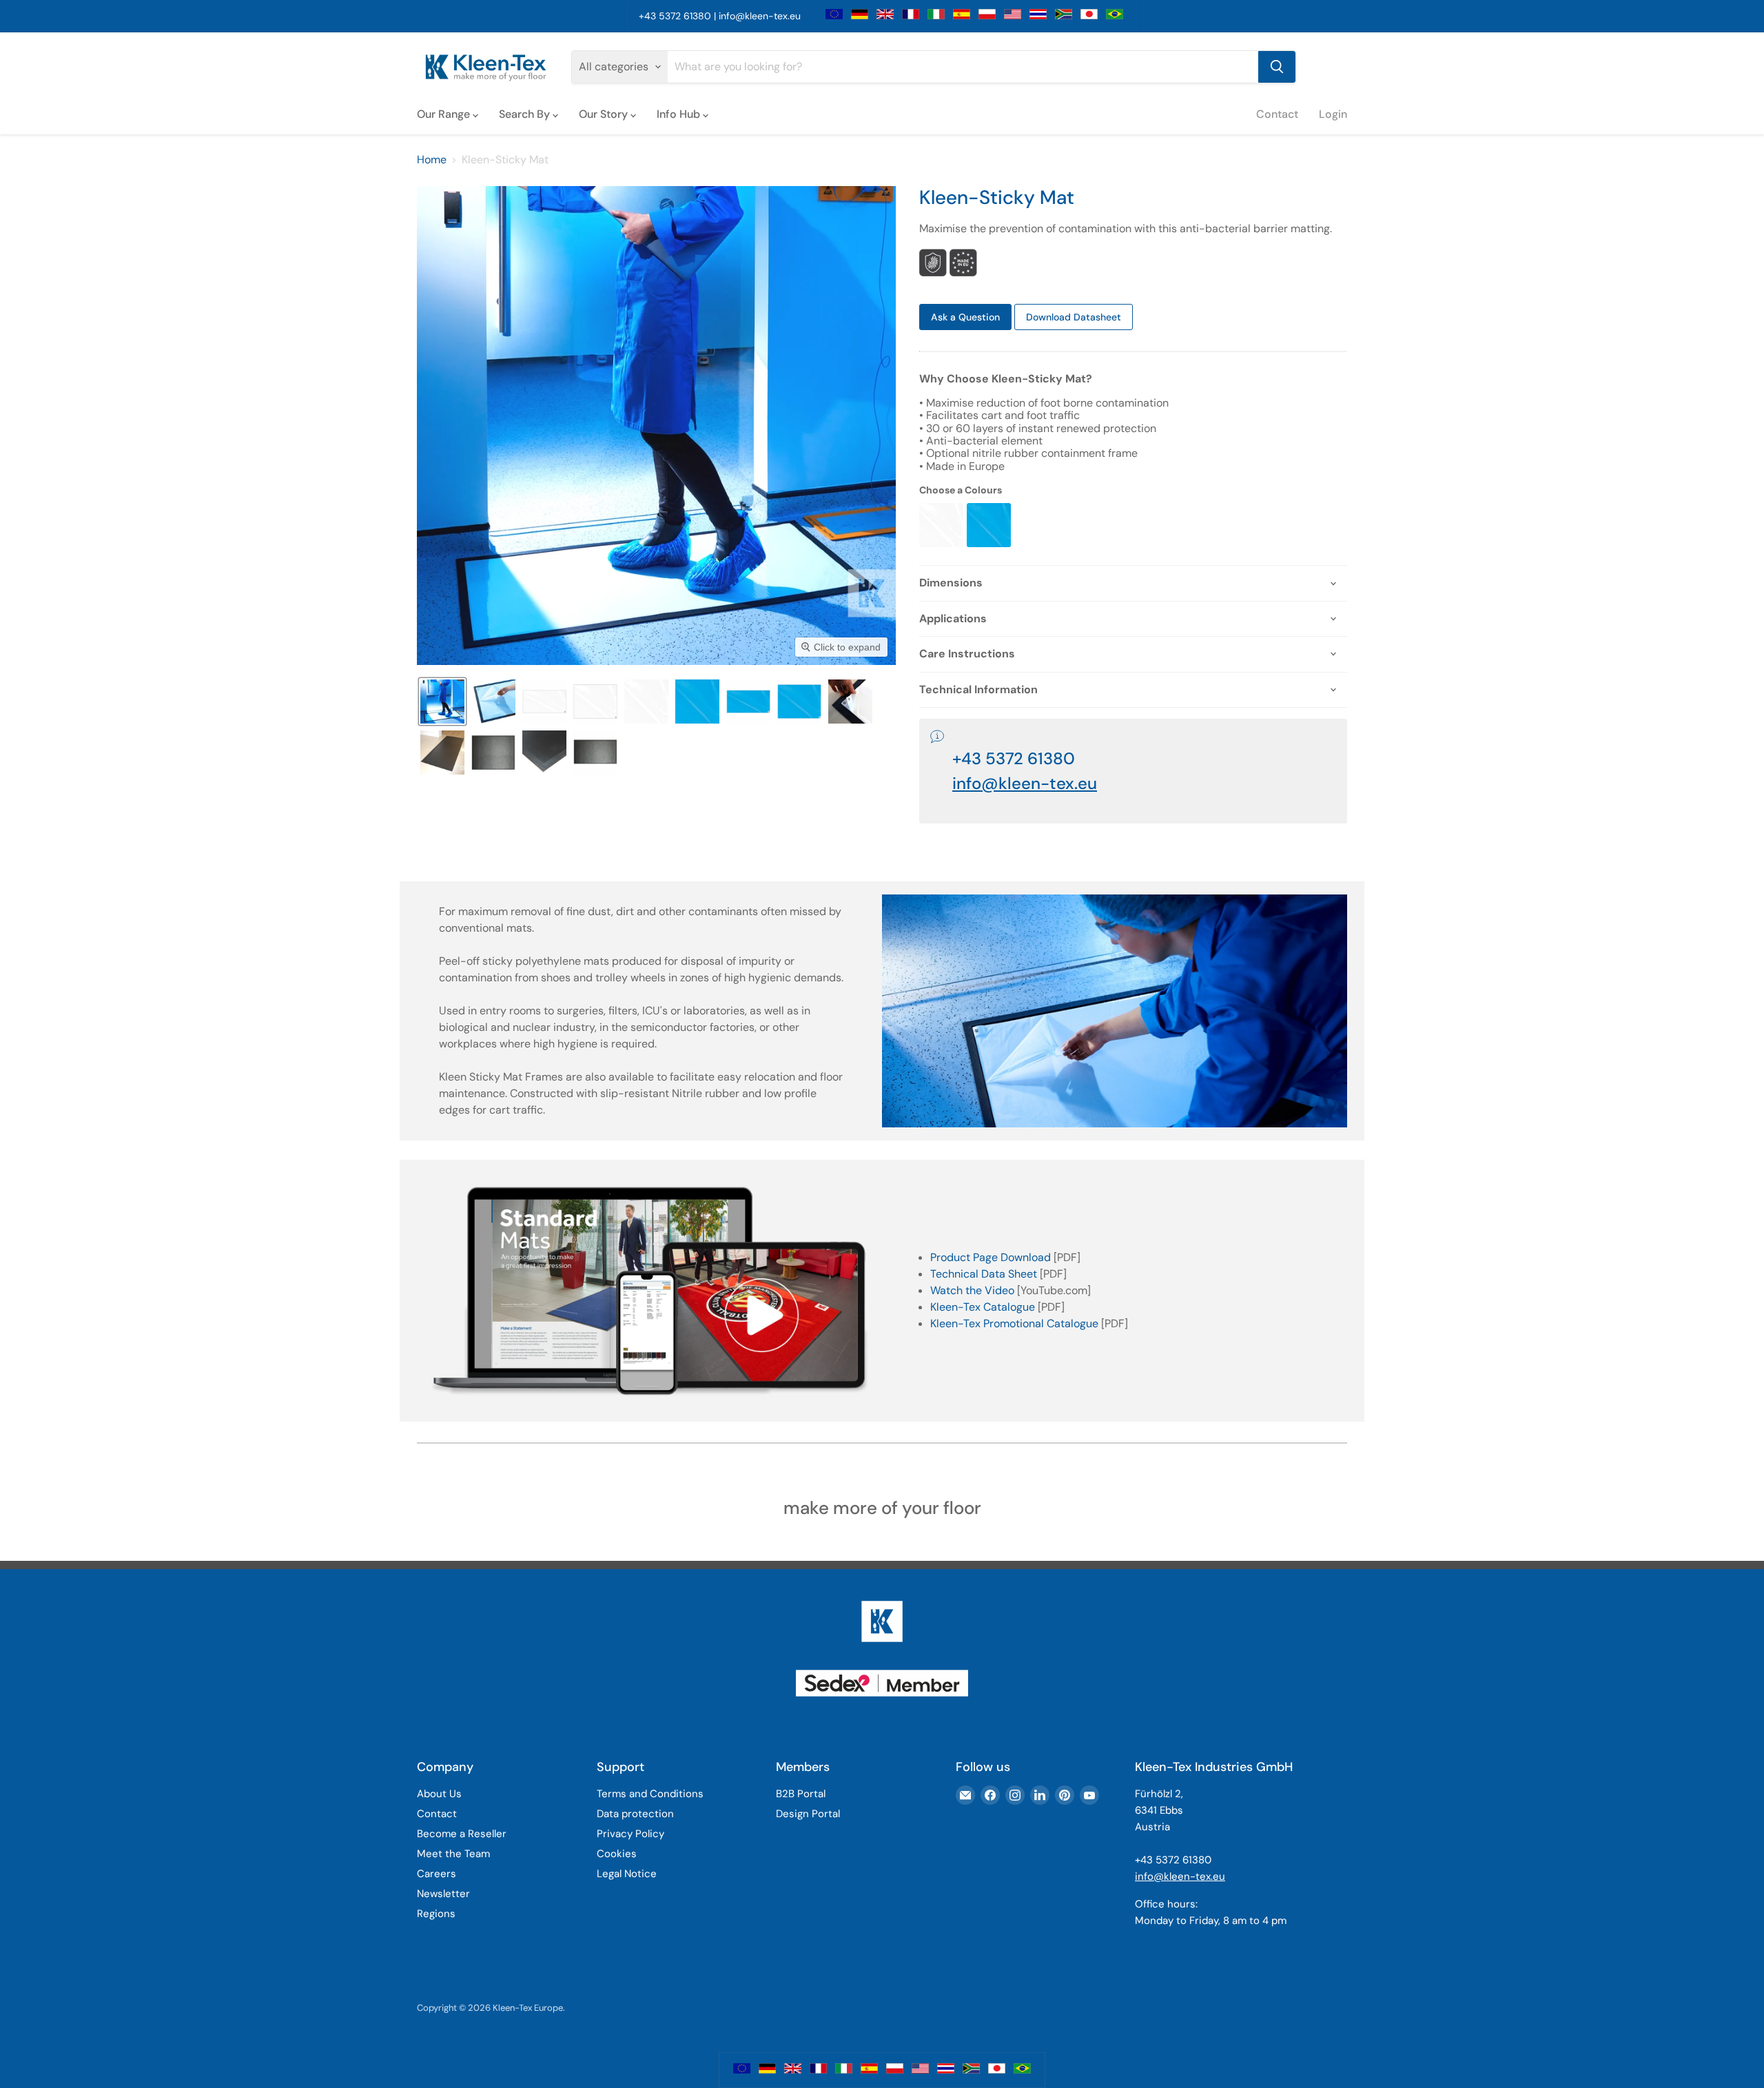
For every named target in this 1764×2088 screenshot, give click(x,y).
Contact (1277, 114)
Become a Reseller (462, 1834)
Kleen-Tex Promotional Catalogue (1014, 1323)
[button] (442, 702)
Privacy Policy (630, 1834)
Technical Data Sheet (984, 1274)
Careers (437, 1874)
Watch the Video (972, 1290)
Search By (526, 114)
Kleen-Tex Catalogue (983, 1307)
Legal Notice (627, 1874)
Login (1333, 114)
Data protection (635, 1814)
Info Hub (680, 114)
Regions (436, 1914)
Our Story (605, 114)
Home (432, 160)
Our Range (445, 114)
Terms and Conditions (650, 1794)
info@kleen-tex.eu (760, 16)
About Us (439, 1794)
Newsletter (443, 1894)
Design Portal (808, 1814)
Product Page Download (991, 1257)
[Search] (1277, 67)
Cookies (617, 1854)
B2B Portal (801, 1794)
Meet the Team (453, 1854)
